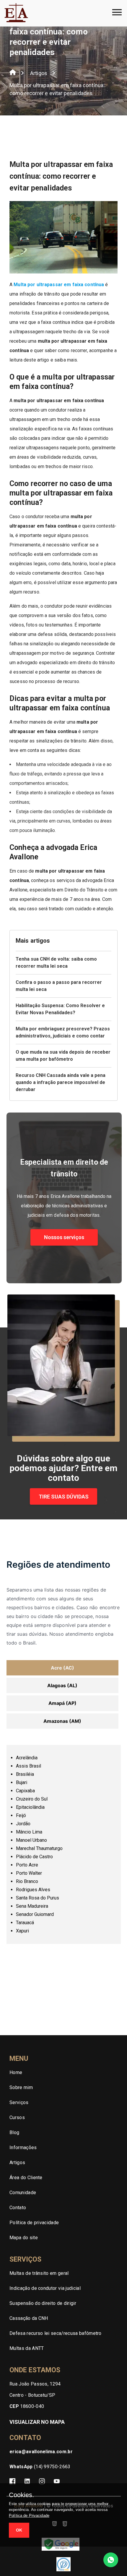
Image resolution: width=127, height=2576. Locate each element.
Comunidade (23, 2193)
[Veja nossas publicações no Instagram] (42, 2482)
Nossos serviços (64, 1237)
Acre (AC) (62, 1668)
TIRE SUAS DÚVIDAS (64, 1497)
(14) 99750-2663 (40, 2467)
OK (19, 2530)
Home (16, 2072)
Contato (18, 2208)
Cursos (17, 2117)
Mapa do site (24, 2238)
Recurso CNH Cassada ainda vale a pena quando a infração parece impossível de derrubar (61, 1082)
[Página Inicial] (13, 73)
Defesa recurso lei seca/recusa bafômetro (56, 2333)
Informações (23, 2148)
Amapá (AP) (62, 1703)
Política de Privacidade (29, 2516)
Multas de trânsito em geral (39, 2273)
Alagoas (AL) (62, 1685)
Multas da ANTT (27, 2348)
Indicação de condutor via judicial (45, 2288)
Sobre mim (21, 2087)
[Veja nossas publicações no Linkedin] (27, 2482)
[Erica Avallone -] (16, 21)
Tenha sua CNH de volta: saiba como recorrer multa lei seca (56, 963)
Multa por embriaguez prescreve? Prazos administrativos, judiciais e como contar (63, 1032)
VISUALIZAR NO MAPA (37, 2422)
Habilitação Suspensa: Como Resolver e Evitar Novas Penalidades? (60, 1009)
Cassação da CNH (29, 2318)
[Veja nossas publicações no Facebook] (12, 2482)
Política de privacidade (34, 2223)
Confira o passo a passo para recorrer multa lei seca (59, 986)
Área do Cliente (26, 2178)
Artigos (39, 73)
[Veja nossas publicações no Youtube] (57, 2482)
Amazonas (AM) (62, 1721)
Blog (14, 2132)
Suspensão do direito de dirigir (43, 2303)
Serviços (19, 2102)
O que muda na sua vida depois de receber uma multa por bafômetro (63, 1056)
